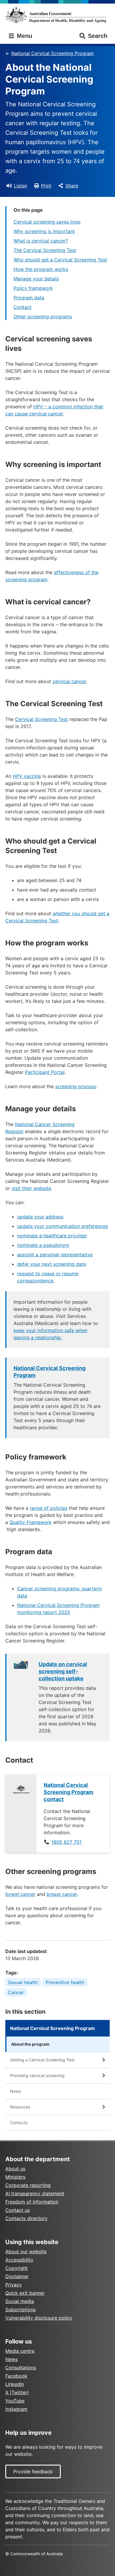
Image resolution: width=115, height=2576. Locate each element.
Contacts (19, 2123)
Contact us (18, 2210)
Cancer (16, 1992)
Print (46, 186)
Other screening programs (43, 317)
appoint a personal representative (55, 1255)
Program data (29, 298)
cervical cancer (69, 681)
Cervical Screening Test (41, 719)
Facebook (16, 2376)
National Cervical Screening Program (52, 53)
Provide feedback (33, 2471)
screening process (75, 1086)
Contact (23, 307)
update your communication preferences (63, 1226)
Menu (24, 36)
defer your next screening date (52, 1264)
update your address (40, 1217)
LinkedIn (15, 2384)
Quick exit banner (25, 2293)
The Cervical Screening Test (45, 250)
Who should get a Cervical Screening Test (60, 260)
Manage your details (36, 279)
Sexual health (23, 1982)
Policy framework (33, 288)
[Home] (57, 15)
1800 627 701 (66, 1842)
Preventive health (65, 1982)
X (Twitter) (17, 2392)
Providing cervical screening (37, 2075)
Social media (20, 2301)
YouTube (15, 2401)
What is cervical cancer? (41, 241)
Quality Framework (31, 1522)
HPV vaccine (27, 776)
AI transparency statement (35, 2193)
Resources (20, 2107)
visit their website (31, 1188)
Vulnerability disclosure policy (39, 2318)
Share (72, 186)
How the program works (41, 269)
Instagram (16, 2409)
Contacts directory (26, 2218)
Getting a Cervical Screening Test (42, 2060)
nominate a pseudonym (43, 1245)
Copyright (17, 2268)
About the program (30, 2044)
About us (15, 2169)
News (15, 2091)
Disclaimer (17, 2276)
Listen (20, 186)
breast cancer (62, 1894)
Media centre (20, 2351)
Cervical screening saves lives (47, 222)
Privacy (14, 2285)
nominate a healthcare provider (52, 1236)
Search (98, 36)
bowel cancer (20, 1894)
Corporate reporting (28, 2185)
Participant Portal (45, 1072)
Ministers (15, 2177)
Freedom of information (32, 2202)
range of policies (49, 1508)
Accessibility (19, 2260)
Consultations (21, 2368)
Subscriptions (20, 2310)
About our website (26, 2251)
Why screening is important (44, 231)
